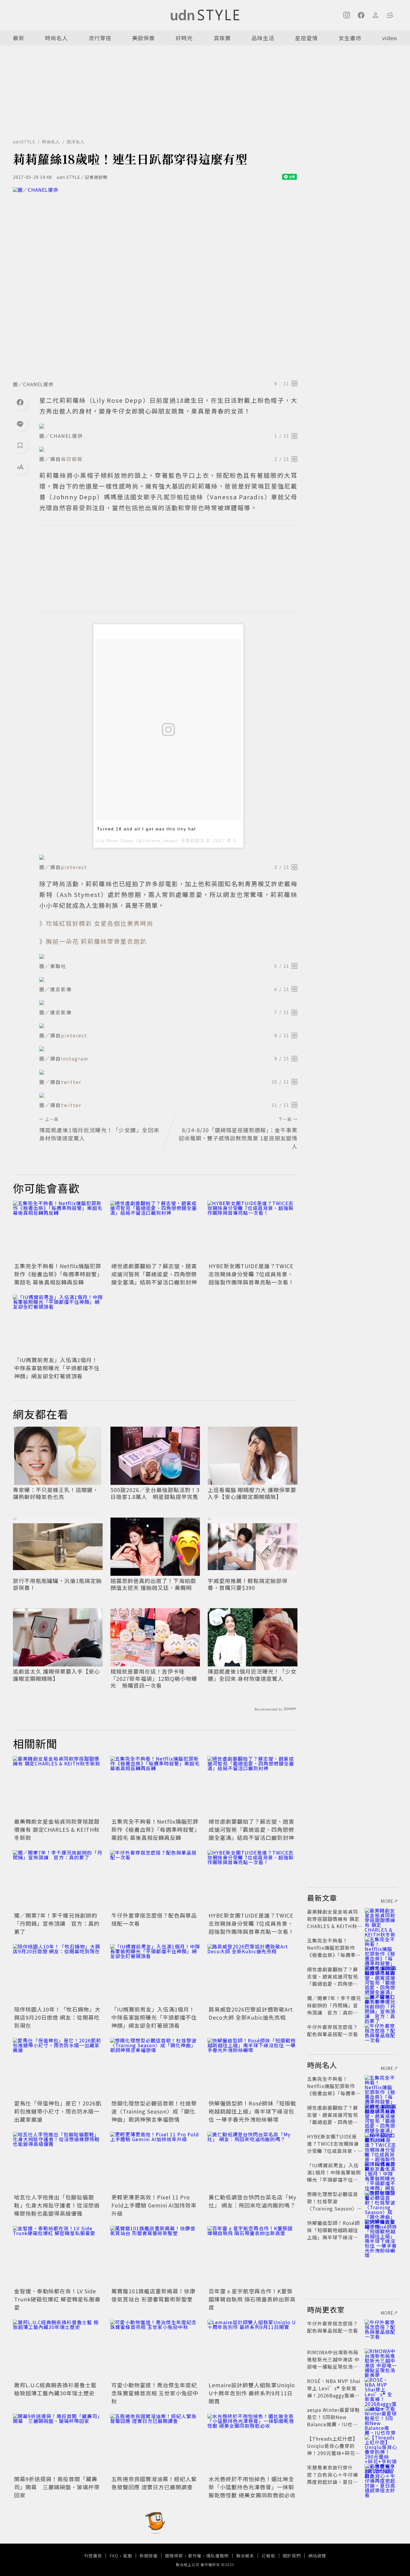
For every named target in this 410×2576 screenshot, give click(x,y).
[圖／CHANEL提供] (155, 282)
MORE (387, 1901)
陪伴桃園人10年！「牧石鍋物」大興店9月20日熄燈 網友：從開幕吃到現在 (57, 2017)
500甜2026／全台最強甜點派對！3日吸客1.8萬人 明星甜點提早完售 (155, 1493)
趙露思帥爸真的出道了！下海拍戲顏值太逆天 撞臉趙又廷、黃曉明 (153, 1584)
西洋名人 (76, 142)
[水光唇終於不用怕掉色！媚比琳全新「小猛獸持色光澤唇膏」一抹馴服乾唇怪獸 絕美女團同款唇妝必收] (252, 2444)
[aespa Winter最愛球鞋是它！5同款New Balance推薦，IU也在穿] (381, 2417)
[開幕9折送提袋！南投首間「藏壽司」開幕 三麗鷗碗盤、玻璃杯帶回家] (58, 2444)
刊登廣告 (93, 2556)
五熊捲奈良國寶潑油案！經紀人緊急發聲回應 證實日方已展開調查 (154, 2483)
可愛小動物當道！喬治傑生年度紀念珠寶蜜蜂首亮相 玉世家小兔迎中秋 (155, 2393)
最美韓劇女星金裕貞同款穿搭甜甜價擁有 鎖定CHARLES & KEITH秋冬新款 (57, 1829)
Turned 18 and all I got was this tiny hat (146, 829)
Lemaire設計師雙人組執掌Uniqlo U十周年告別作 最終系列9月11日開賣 (252, 2393)
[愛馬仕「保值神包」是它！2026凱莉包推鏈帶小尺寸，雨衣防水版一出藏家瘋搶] (58, 2068)
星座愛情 (306, 38)
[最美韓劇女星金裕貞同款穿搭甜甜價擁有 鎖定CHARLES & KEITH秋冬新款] (58, 1786)
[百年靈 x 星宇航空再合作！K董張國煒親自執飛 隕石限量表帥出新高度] (252, 2256)
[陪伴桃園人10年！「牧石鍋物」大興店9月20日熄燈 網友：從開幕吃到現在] (58, 1974)
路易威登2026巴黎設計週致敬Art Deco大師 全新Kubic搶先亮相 (251, 2013)
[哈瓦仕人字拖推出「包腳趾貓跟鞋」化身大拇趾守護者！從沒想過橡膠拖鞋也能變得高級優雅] (58, 2162)
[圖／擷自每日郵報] (168, 449)
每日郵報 (72, 459)
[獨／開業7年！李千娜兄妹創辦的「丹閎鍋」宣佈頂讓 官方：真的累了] (58, 1880)
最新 (19, 38)
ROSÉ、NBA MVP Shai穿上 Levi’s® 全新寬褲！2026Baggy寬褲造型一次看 (334, 2392)
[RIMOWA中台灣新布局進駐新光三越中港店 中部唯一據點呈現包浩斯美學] (381, 2359)
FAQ (114, 2556)
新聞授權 (149, 2556)
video (390, 38)
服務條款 (174, 2556)
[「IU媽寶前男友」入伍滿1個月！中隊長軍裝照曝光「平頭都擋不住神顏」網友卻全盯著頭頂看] (58, 1325)
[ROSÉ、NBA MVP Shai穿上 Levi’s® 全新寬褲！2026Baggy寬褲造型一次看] (381, 2388)
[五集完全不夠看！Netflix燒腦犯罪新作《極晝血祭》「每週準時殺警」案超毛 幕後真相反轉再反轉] (58, 1231)
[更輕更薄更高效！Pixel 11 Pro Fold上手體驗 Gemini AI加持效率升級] (155, 2162)
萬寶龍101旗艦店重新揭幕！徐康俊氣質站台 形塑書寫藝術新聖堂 (153, 2295)
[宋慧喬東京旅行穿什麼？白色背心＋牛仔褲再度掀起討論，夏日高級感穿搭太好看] (381, 2475)
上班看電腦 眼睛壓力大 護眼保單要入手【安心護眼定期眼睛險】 (252, 1493)
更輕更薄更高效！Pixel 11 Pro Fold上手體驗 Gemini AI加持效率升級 (154, 2205)
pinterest (74, 867)
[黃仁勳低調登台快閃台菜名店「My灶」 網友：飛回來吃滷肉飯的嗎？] (252, 2162)
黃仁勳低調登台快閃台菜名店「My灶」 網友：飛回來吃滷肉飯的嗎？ (252, 2201)
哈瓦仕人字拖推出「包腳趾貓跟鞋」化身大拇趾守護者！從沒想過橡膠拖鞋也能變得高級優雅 (57, 2205)
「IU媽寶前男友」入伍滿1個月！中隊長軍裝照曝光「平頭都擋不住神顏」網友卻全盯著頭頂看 (57, 1368)
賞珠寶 (222, 38)
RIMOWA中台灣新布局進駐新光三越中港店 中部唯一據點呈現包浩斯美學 (333, 2363)
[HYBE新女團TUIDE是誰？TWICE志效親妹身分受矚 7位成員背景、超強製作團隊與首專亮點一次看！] (252, 1231)
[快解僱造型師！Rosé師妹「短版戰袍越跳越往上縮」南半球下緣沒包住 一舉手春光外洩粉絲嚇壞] (252, 2068)
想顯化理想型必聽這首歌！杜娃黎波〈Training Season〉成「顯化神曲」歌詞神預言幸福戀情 (154, 2111)
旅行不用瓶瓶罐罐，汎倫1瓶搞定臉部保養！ (57, 1584)
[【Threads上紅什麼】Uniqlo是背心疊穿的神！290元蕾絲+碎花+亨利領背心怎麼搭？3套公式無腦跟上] (381, 2446)
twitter (71, 1082)
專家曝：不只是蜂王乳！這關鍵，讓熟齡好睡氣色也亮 (56, 1493)
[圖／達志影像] (168, 980)
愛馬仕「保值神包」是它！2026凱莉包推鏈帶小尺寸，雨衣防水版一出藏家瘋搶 (58, 2111)
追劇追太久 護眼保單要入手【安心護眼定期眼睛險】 (56, 1675)
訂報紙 (268, 2556)
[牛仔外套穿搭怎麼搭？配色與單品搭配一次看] (155, 1880)
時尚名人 (56, 38)
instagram (75, 1058)
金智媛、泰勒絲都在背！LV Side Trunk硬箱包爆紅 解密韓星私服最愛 (57, 2299)
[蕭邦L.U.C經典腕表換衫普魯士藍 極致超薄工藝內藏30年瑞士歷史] (58, 2350)
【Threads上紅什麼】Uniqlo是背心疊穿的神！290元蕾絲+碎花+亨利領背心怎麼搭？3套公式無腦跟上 (333, 2453)
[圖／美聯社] (168, 956)
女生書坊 (350, 38)
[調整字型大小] (20, 467)
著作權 (195, 2556)
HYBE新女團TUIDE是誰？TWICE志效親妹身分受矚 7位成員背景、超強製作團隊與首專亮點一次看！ (251, 1274)
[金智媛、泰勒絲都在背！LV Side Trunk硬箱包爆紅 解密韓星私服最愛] (58, 2256)
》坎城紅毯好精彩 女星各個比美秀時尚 (96, 923)
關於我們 (292, 2556)
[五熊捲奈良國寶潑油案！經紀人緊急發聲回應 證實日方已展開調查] (155, 2444)
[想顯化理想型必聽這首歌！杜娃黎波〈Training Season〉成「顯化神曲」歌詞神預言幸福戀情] (155, 2068)
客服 (128, 2556)
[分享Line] (20, 424)
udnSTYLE (24, 142)
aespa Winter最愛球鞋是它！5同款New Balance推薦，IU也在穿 (333, 2421)
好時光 (184, 38)
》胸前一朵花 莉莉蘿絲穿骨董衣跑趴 (93, 941)
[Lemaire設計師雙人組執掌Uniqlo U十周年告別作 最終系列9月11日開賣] (252, 2350)
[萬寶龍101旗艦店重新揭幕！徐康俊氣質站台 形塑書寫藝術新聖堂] (155, 2256)
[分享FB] (20, 402)
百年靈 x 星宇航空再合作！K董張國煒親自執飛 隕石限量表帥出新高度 (252, 2299)
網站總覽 (317, 2556)
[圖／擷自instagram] (168, 1049)
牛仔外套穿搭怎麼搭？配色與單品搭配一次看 (333, 2030)
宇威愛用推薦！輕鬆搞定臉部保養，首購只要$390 (248, 1584)
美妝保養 (143, 38)
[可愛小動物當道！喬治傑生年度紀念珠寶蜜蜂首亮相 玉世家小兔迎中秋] (155, 2350)
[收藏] (20, 445)
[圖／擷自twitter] (168, 1072)
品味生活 (263, 38)
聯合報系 (245, 2556)
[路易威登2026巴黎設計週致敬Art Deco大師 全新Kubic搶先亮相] (252, 1974)
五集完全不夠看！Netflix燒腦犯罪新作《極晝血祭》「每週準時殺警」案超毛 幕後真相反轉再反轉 (58, 1274)
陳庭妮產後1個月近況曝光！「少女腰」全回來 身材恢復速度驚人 (252, 1675)
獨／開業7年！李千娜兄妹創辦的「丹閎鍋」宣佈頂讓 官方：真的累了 (57, 1923)
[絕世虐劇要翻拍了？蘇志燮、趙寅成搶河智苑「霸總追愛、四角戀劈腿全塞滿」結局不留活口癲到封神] (155, 1231)
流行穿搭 (100, 38)
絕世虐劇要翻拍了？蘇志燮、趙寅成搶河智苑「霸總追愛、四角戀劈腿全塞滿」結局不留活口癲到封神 (154, 1274)
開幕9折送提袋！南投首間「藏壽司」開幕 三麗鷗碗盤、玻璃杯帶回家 (57, 2487)
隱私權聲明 (217, 2556)
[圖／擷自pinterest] (168, 857)
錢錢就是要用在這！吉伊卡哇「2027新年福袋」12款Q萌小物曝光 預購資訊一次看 (154, 1678)
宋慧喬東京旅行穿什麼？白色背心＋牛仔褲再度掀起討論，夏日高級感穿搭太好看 (333, 2478)
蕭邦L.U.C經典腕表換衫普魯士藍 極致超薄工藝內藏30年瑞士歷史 (55, 2389)
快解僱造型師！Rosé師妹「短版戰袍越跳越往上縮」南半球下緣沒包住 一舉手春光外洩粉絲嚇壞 (252, 2111)
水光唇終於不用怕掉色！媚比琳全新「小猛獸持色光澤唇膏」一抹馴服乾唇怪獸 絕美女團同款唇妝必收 (252, 2487)
